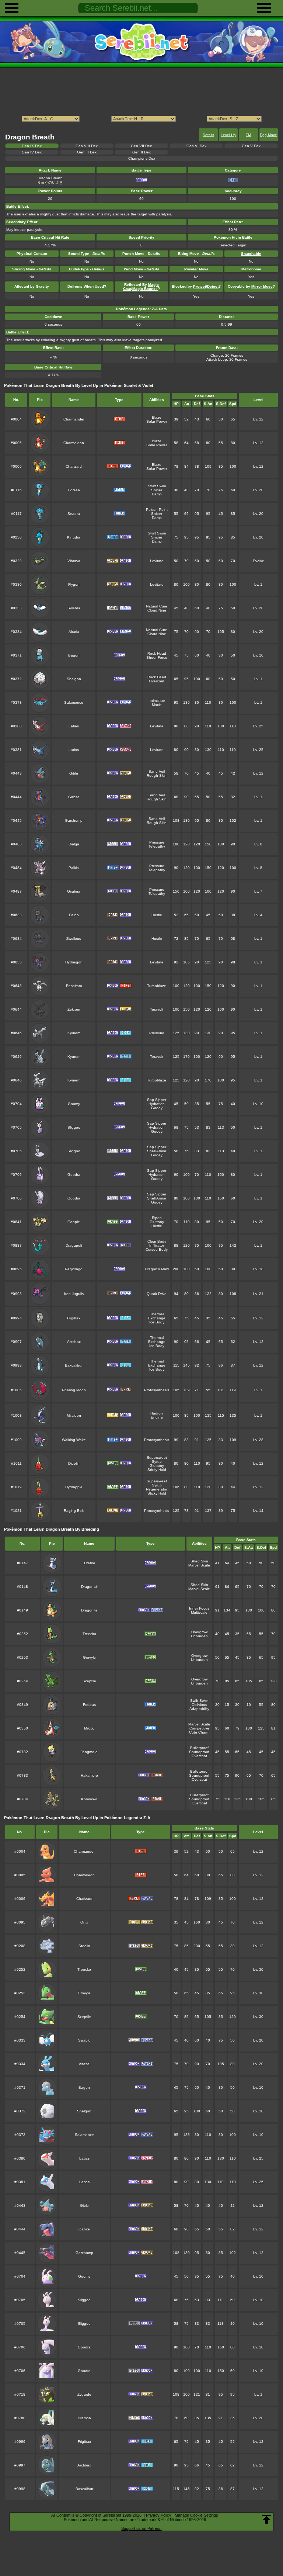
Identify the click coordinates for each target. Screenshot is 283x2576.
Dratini (89, 1563)
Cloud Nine (157, 610)
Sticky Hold (157, 1470)
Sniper (157, 490)
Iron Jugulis (74, 1294)
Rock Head (157, 653)
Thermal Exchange (157, 1316)
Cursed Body (157, 1249)
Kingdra (74, 537)
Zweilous (74, 939)
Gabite (74, 797)
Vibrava (74, 561)
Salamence (74, 702)
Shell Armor (157, 1151)
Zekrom (74, 1009)
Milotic (89, 1728)
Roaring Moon (74, 1390)
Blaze (157, 417)
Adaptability (199, 1709)
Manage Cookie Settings (196, 2515)
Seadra (74, 514)
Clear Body (157, 1241)
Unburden (199, 1636)
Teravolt (157, 1009)
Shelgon (74, 679)
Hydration (157, 1104)
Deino (74, 915)
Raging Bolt (74, 1511)
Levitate (157, 561)
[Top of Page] (266, 2520)
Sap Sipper (157, 1100)
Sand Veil (157, 771)
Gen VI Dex (196, 146)
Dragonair (89, 1587)
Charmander (74, 419)
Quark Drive (157, 1294)
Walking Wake (74, 1440)
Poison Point (157, 510)
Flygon (74, 584)
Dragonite (89, 1610)
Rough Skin (157, 775)
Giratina (74, 891)
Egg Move (268, 135)
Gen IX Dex (32, 146)
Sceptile (89, 1681)
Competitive (199, 1728)
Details (208, 135)
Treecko (89, 1634)
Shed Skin (199, 1561)
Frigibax (74, 1318)
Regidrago (74, 1269)
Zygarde (84, 2394)
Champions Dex (142, 158)
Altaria (74, 632)
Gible (74, 773)
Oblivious (199, 1705)
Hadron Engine (157, 1415)
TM (248, 135)
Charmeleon (74, 443)
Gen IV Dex (32, 152)
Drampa (84, 2418)
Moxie (157, 705)
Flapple (74, 1222)
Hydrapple (74, 1487)
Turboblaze (157, 986)
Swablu (74, 608)
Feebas (89, 1705)
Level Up (228, 135)
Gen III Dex (87, 152)
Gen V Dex (251, 146)
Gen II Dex (141, 152)
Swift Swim (157, 486)
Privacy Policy (159, 2515)
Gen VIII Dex (87, 146)
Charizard (74, 466)
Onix (84, 1922)
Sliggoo (74, 1127)
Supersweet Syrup (157, 1460)
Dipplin (74, 1463)
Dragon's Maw (157, 1269)
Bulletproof (199, 1748)
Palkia (74, 868)
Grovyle (89, 1657)
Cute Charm (199, 1732)
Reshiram (74, 986)
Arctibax (74, 1342)
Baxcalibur (74, 1365)
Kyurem (74, 1033)
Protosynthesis (157, 1390)
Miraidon (74, 1415)
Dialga (74, 844)
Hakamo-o (89, 1775)
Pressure (157, 842)
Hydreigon (74, 962)
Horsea (74, 490)
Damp (157, 494)
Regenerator (157, 1489)
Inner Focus (199, 1608)
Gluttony (157, 1222)
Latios (74, 750)
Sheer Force (157, 657)
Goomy (74, 1104)
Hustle (157, 915)
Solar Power (157, 421)
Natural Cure (157, 606)
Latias (74, 726)
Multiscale (199, 1612)
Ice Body (157, 1322)
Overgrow (199, 1632)
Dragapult (74, 1245)
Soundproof (199, 1752)
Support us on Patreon (141, 2528)
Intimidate (157, 701)
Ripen (157, 1218)
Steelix (84, 1946)
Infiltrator (157, 1245)
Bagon (74, 655)
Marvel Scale (199, 1565)
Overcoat (157, 681)
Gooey (157, 1108)
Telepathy (157, 846)
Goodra (74, 1175)
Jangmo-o (89, 1752)
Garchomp (74, 820)
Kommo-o (89, 1799)
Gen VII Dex (141, 146)
